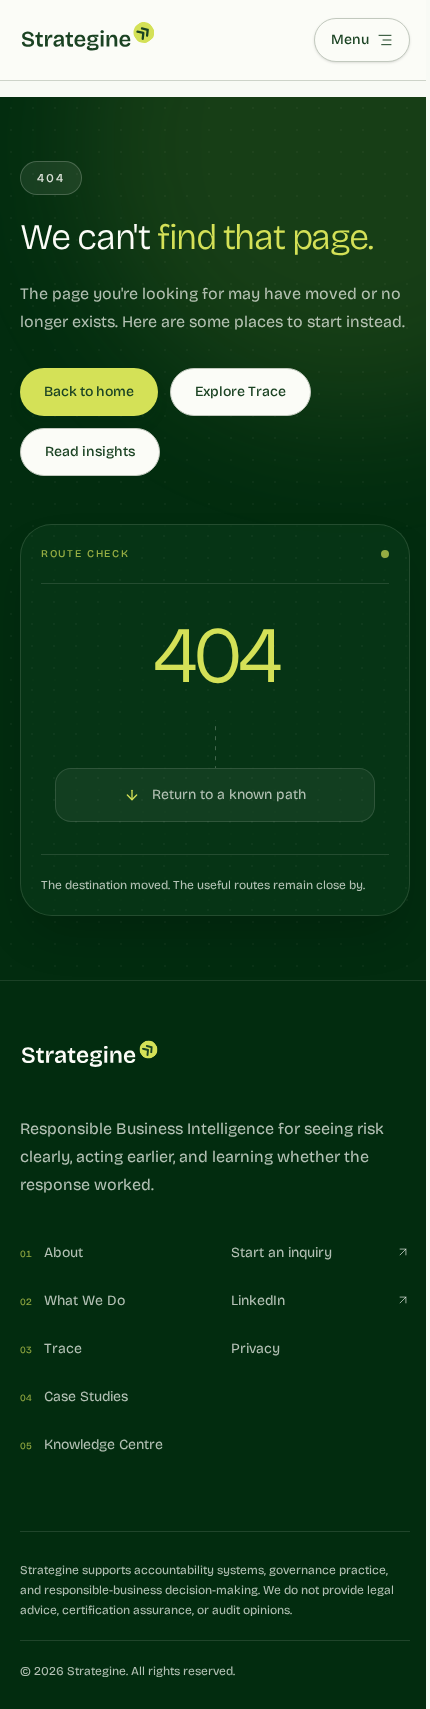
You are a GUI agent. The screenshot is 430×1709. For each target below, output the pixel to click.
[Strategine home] (87, 40)
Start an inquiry (281, 1252)
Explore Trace (240, 391)
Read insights (90, 451)
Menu (350, 39)
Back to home (89, 391)
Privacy (255, 1348)
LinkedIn (258, 1300)
